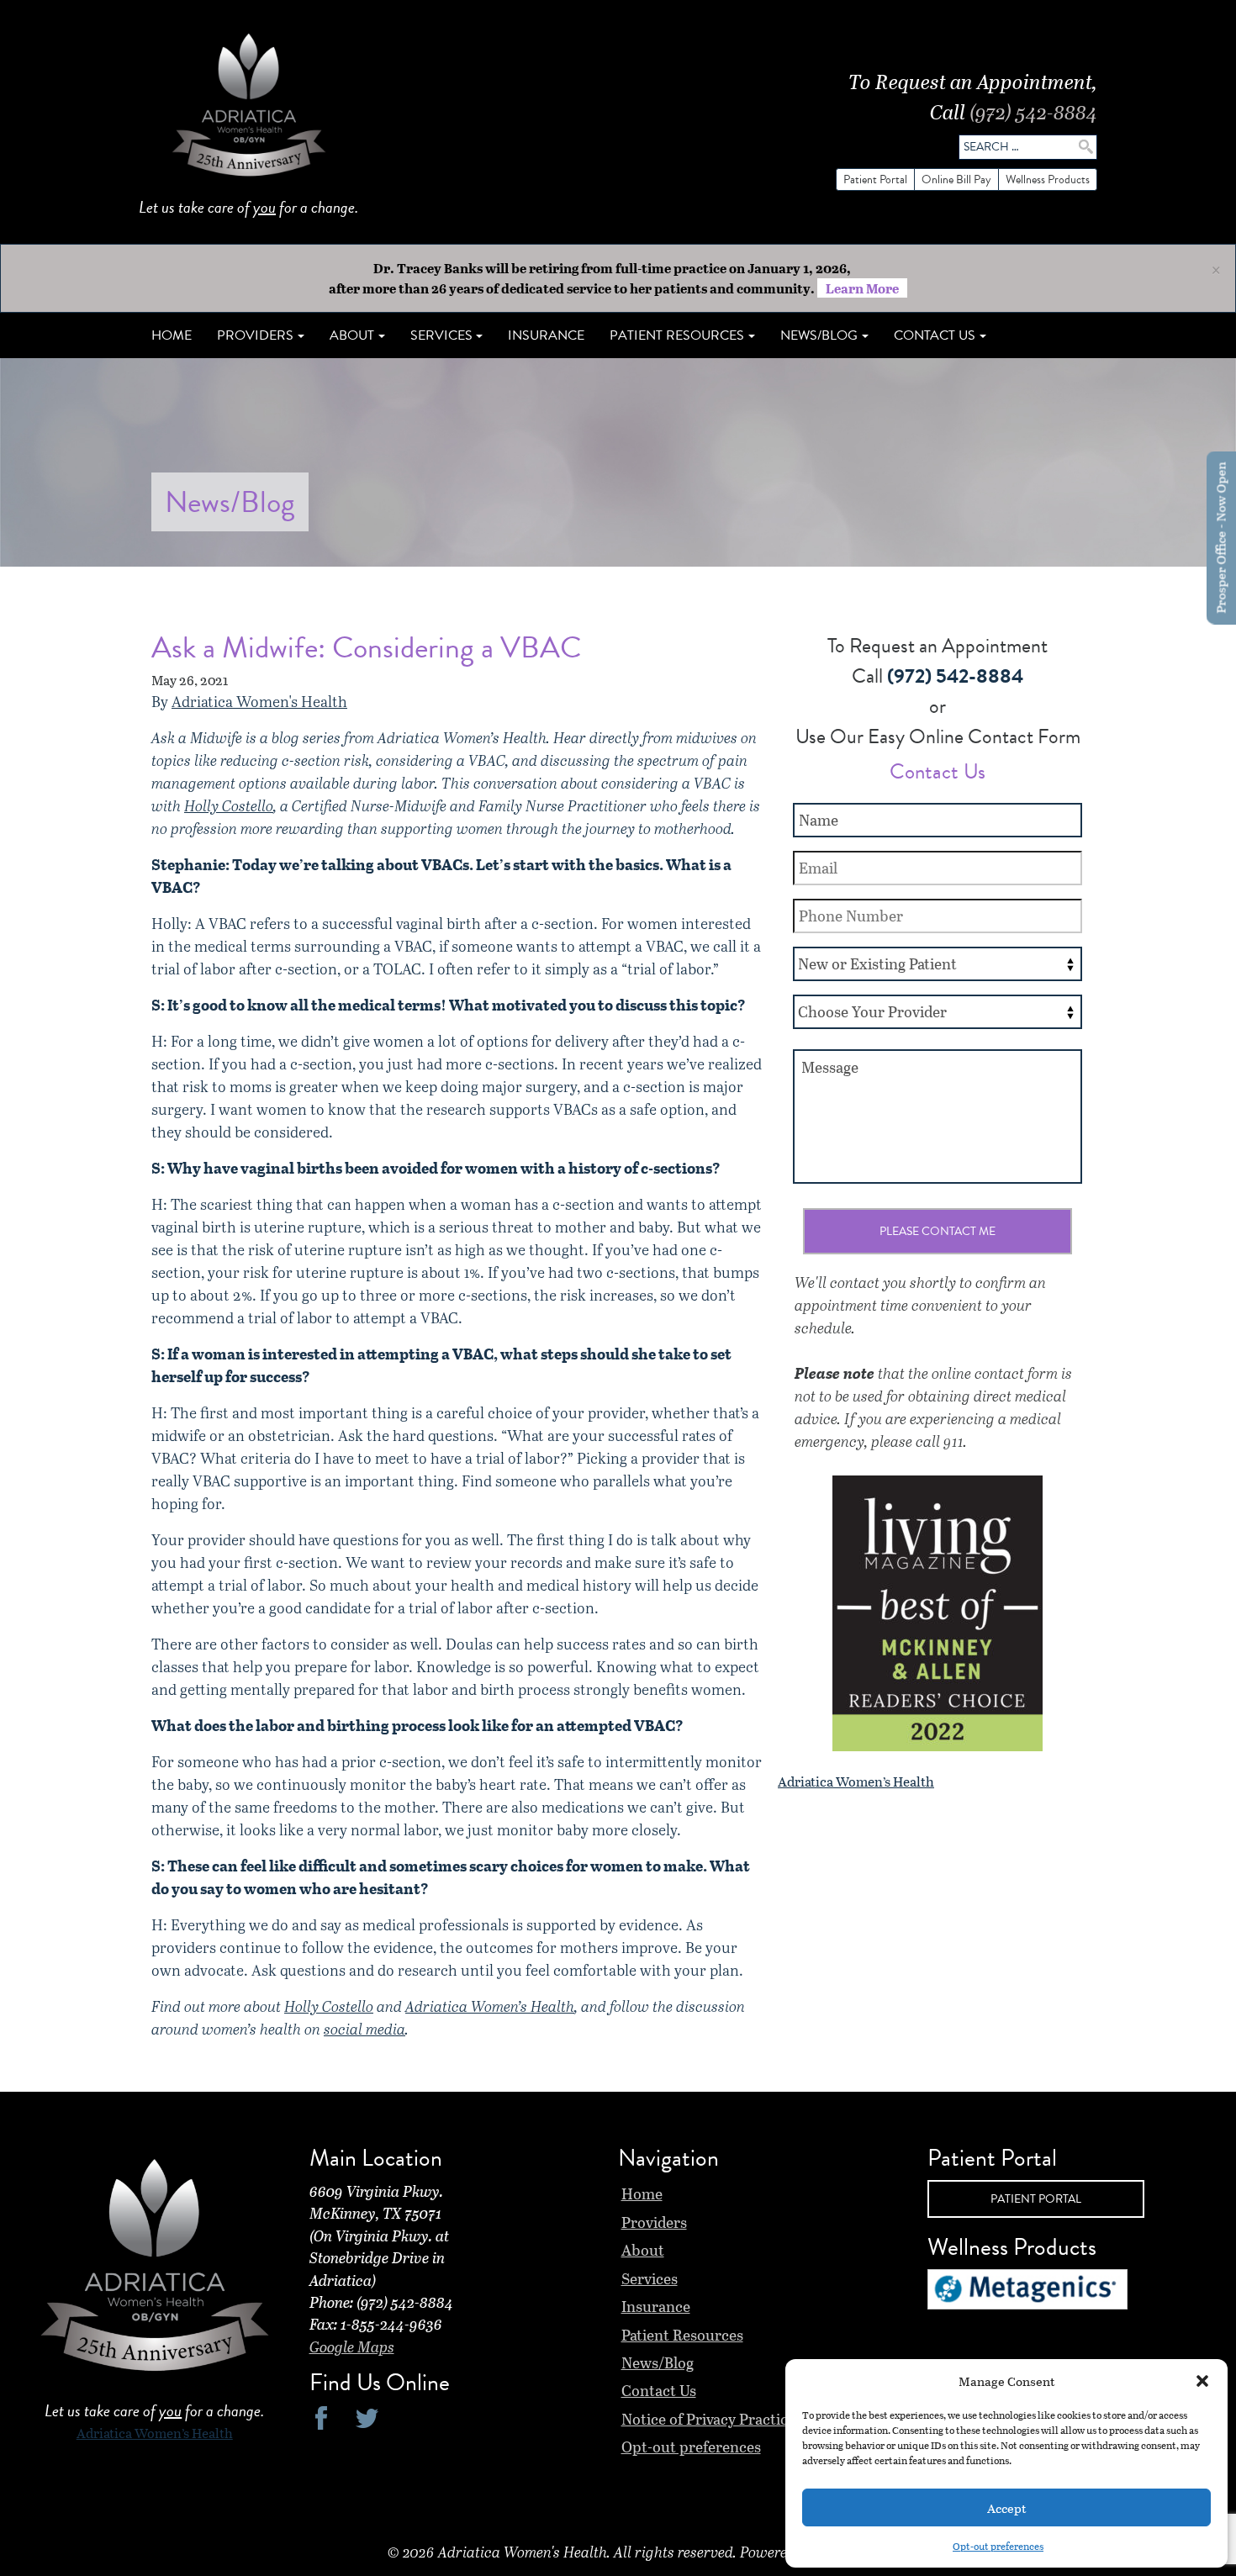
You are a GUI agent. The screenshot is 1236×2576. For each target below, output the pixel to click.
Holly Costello (229, 805)
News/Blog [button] (819, 335)
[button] (1202, 2381)
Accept (1007, 2508)
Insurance (546, 335)
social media (364, 2029)
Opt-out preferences (998, 2546)
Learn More (862, 288)
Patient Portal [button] (875, 179)
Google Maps (352, 2346)
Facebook (322, 2417)
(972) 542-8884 (1033, 111)
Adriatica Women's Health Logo (249, 109)
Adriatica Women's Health (259, 701)
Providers (654, 2222)
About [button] (352, 335)
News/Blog (658, 2362)
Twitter (367, 2417)
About (643, 2250)
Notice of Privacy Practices (712, 2419)
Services (650, 2278)
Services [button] (441, 335)
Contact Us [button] (935, 335)
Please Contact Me (938, 1231)
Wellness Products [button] (1048, 179)
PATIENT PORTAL (1036, 2199)
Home (172, 335)
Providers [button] (255, 335)
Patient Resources (682, 2335)
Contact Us (659, 2390)
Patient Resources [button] (677, 335)
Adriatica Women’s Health (490, 2006)
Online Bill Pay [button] (956, 179)
